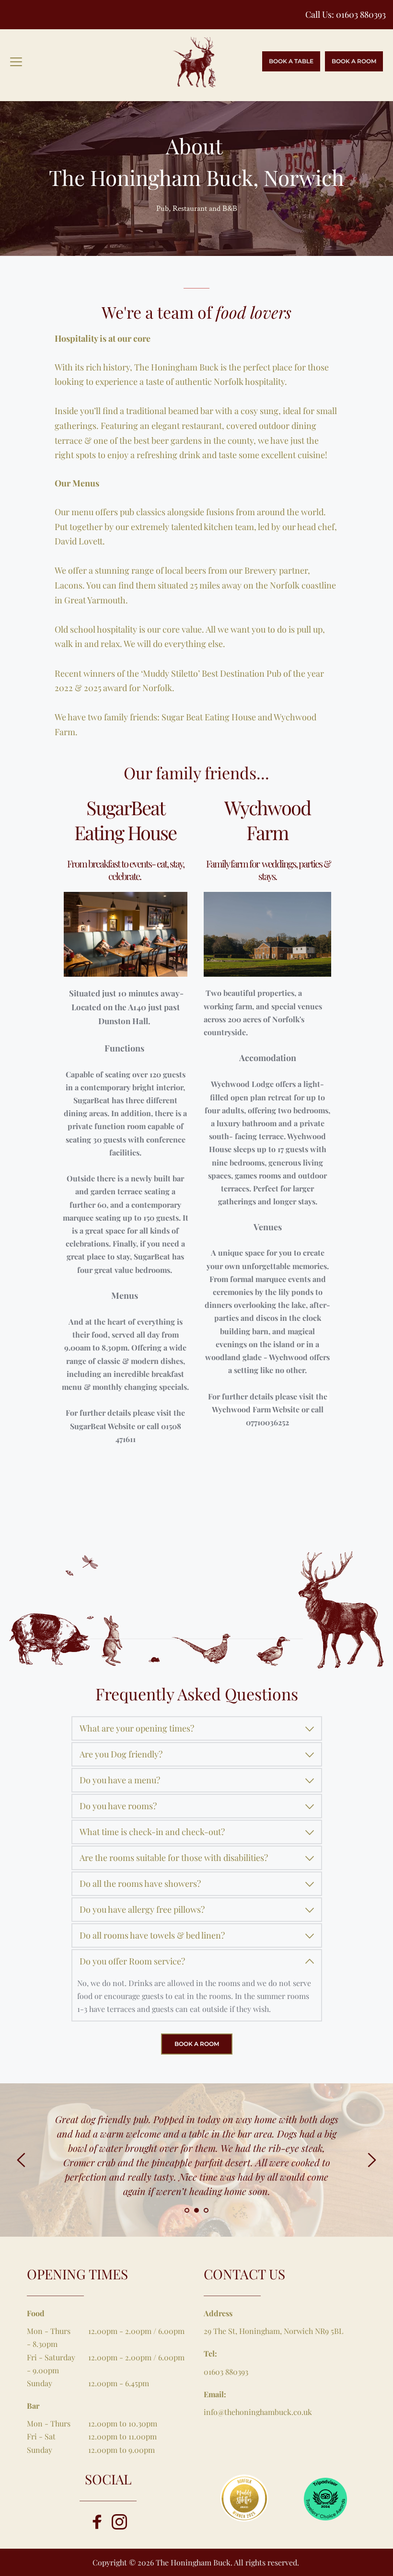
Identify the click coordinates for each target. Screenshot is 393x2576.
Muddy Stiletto (170, 673)
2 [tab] (196, 2210)
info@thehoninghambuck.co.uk (258, 2412)
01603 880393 (361, 14)
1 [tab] (187, 2210)
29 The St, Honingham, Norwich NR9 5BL (273, 2331)
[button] (16, 62)
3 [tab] (206, 2210)
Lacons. (70, 585)
